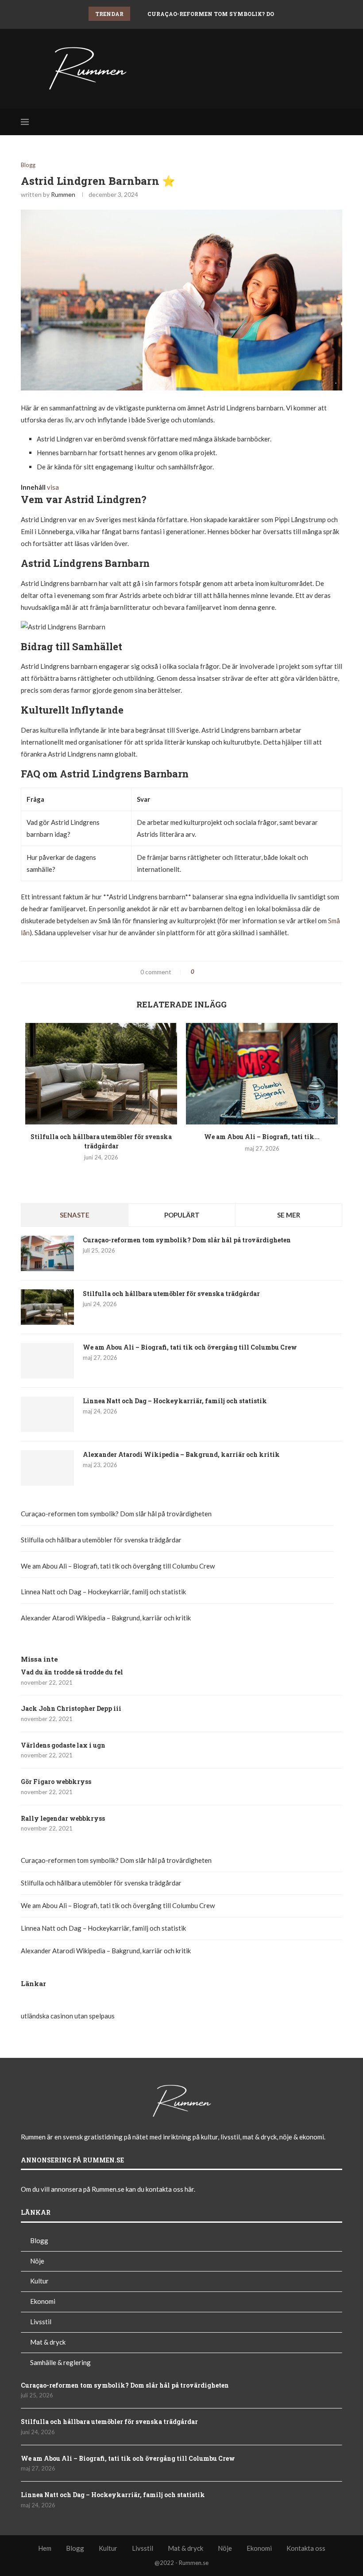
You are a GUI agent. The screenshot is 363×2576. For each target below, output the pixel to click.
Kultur (39, 2281)
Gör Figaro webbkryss (56, 1782)
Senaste (75, 1215)
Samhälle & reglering (60, 2362)
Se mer (289, 1215)
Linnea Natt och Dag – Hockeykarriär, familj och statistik (175, 1401)
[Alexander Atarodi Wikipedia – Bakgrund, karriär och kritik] (47, 1468)
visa (53, 487)
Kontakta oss (306, 2548)
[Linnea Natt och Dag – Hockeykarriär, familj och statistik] (47, 1414)
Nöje (37, 2261)
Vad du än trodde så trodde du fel (72, 1672)
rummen (63, 194)
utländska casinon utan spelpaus (68, 2016)
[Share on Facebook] (205, 972)
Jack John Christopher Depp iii (71, 1708)
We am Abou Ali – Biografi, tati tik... (262, 1137)
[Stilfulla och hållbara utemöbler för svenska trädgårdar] (101, 1074)
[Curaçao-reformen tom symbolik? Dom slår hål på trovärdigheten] (47, 1253)
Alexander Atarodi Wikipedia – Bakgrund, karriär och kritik (181, 1454)
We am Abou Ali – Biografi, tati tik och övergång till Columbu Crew (190, 1347)
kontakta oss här (170, 2189)
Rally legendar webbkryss (63, 1818)
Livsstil (41, 2322)
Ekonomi (43, 2301)
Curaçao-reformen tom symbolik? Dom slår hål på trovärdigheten (187, 1240)
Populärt (182, 1215)
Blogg (28, 165)
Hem (45, 2548)
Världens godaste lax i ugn (63, 1745)
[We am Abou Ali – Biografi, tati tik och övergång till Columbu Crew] (262, 1074)
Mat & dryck (48, 2342)
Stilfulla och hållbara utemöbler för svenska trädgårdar (101, 1141)
